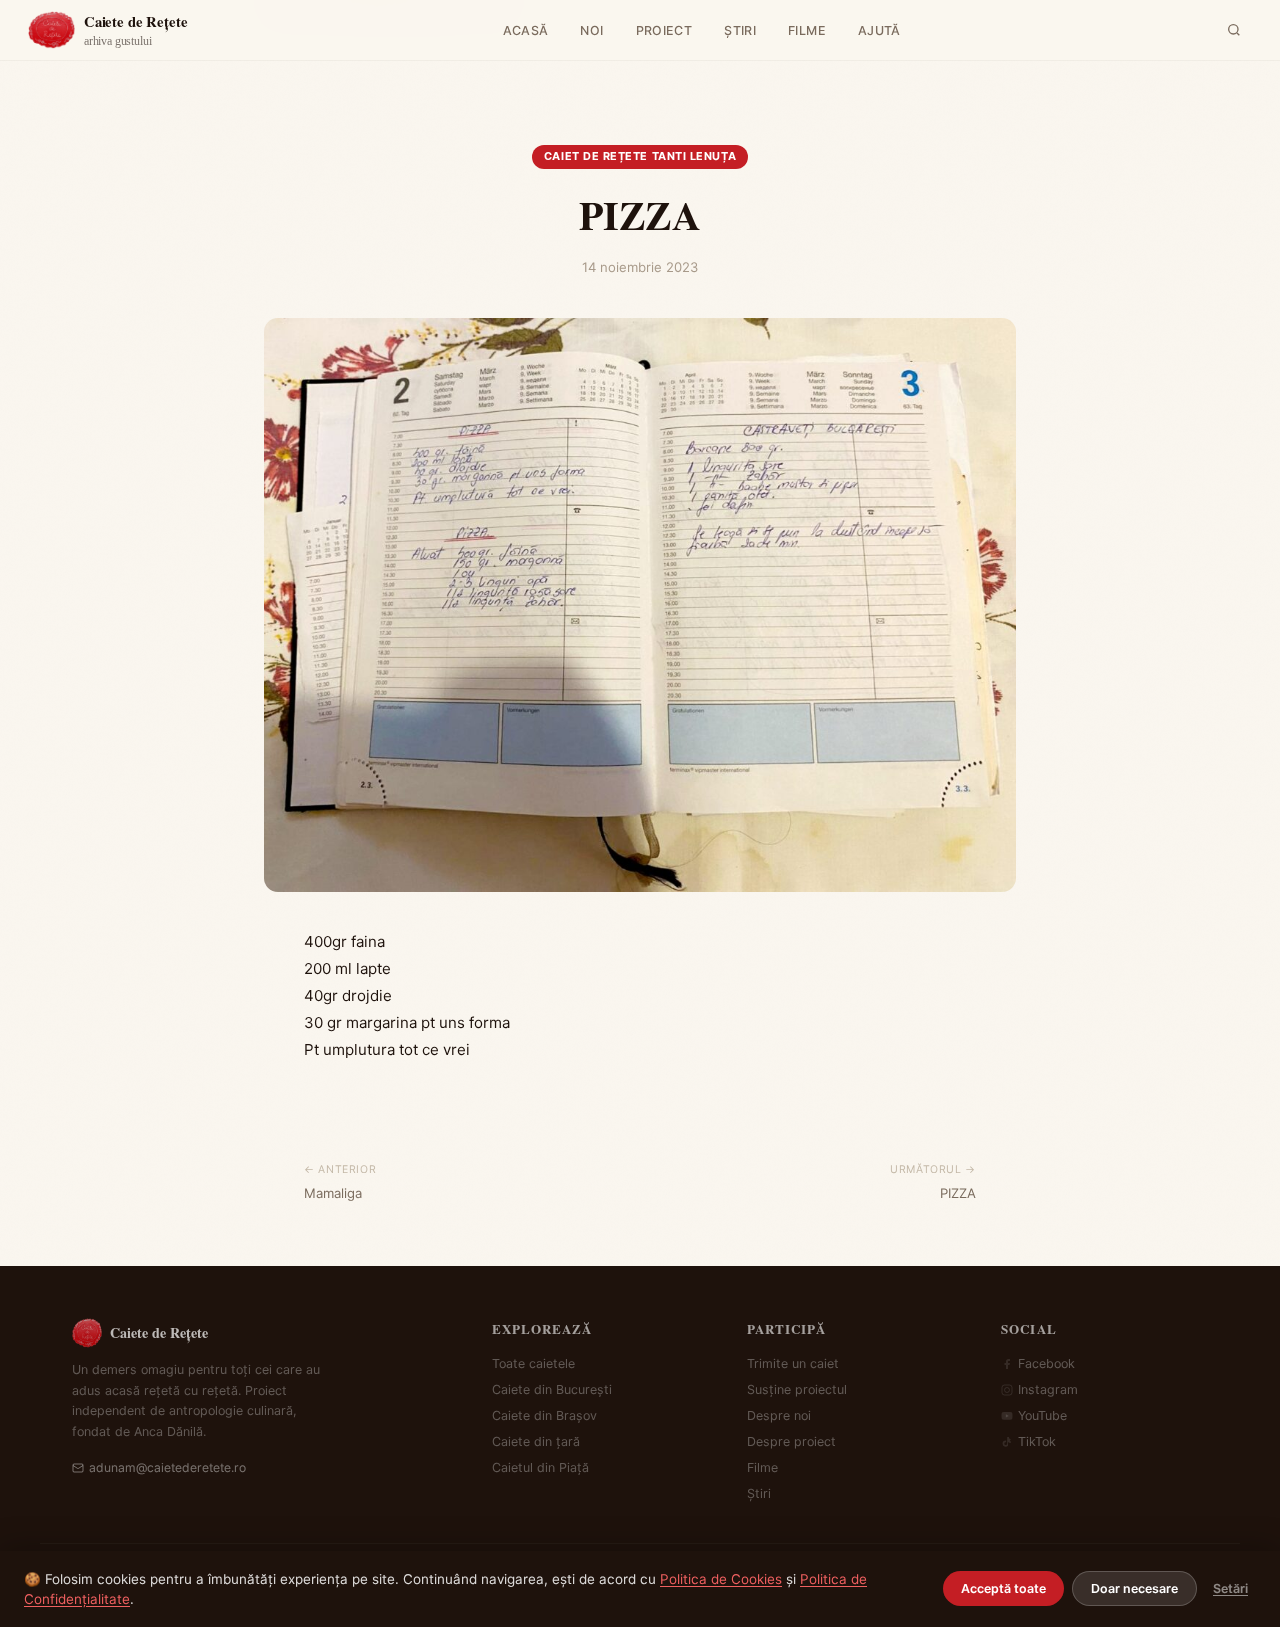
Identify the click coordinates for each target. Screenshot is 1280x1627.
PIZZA (958, 1193)
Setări (1230, 1588)
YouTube (1042, 1415)
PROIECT (664, 30)
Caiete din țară (536, 1441)
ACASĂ (526, 30)
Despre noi (779, 1415)
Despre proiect (791, 1441)
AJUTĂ (879, 30)
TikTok (1037, 1441)
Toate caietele (533, 1363)
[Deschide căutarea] (1234, 30)
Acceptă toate (1003, 1588)
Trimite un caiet (793, 1363)
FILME (807, 30)
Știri (759, 1493)
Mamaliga (333, 1193)
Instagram (1048, 1389)
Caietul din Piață (540, 1467)
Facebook (1046, 1363)
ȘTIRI (740, 30)
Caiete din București (552, 1389)
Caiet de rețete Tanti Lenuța (640, 156)
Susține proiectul (797, 1389)
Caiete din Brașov (544, 1415)
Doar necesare (1134, 1588)
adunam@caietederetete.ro (167, 1467)
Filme (762, 1467)
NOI (591, 30)
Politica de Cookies (721, 1579)
